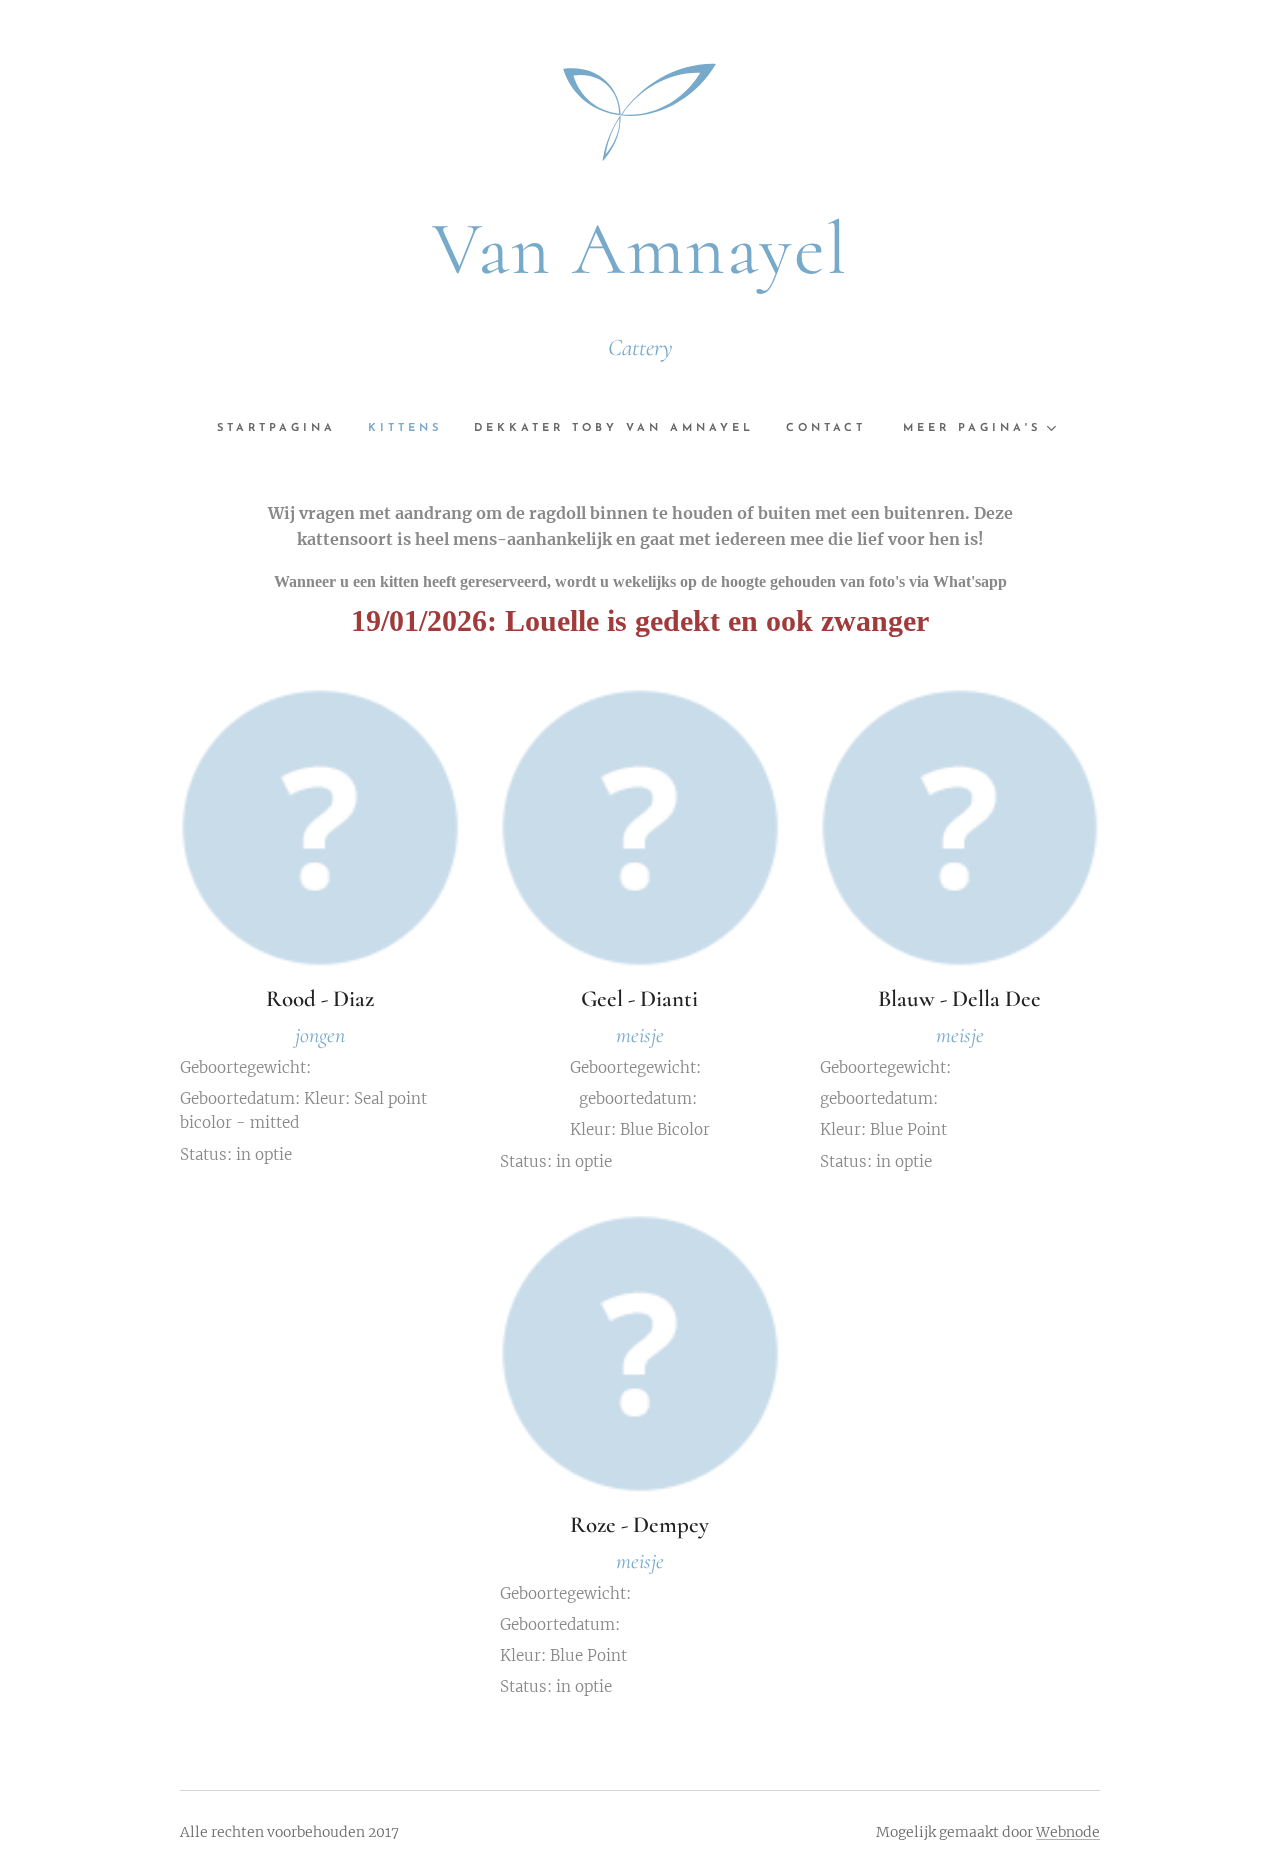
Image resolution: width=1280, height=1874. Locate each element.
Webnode (1068, 1832)
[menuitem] (284, 429)
